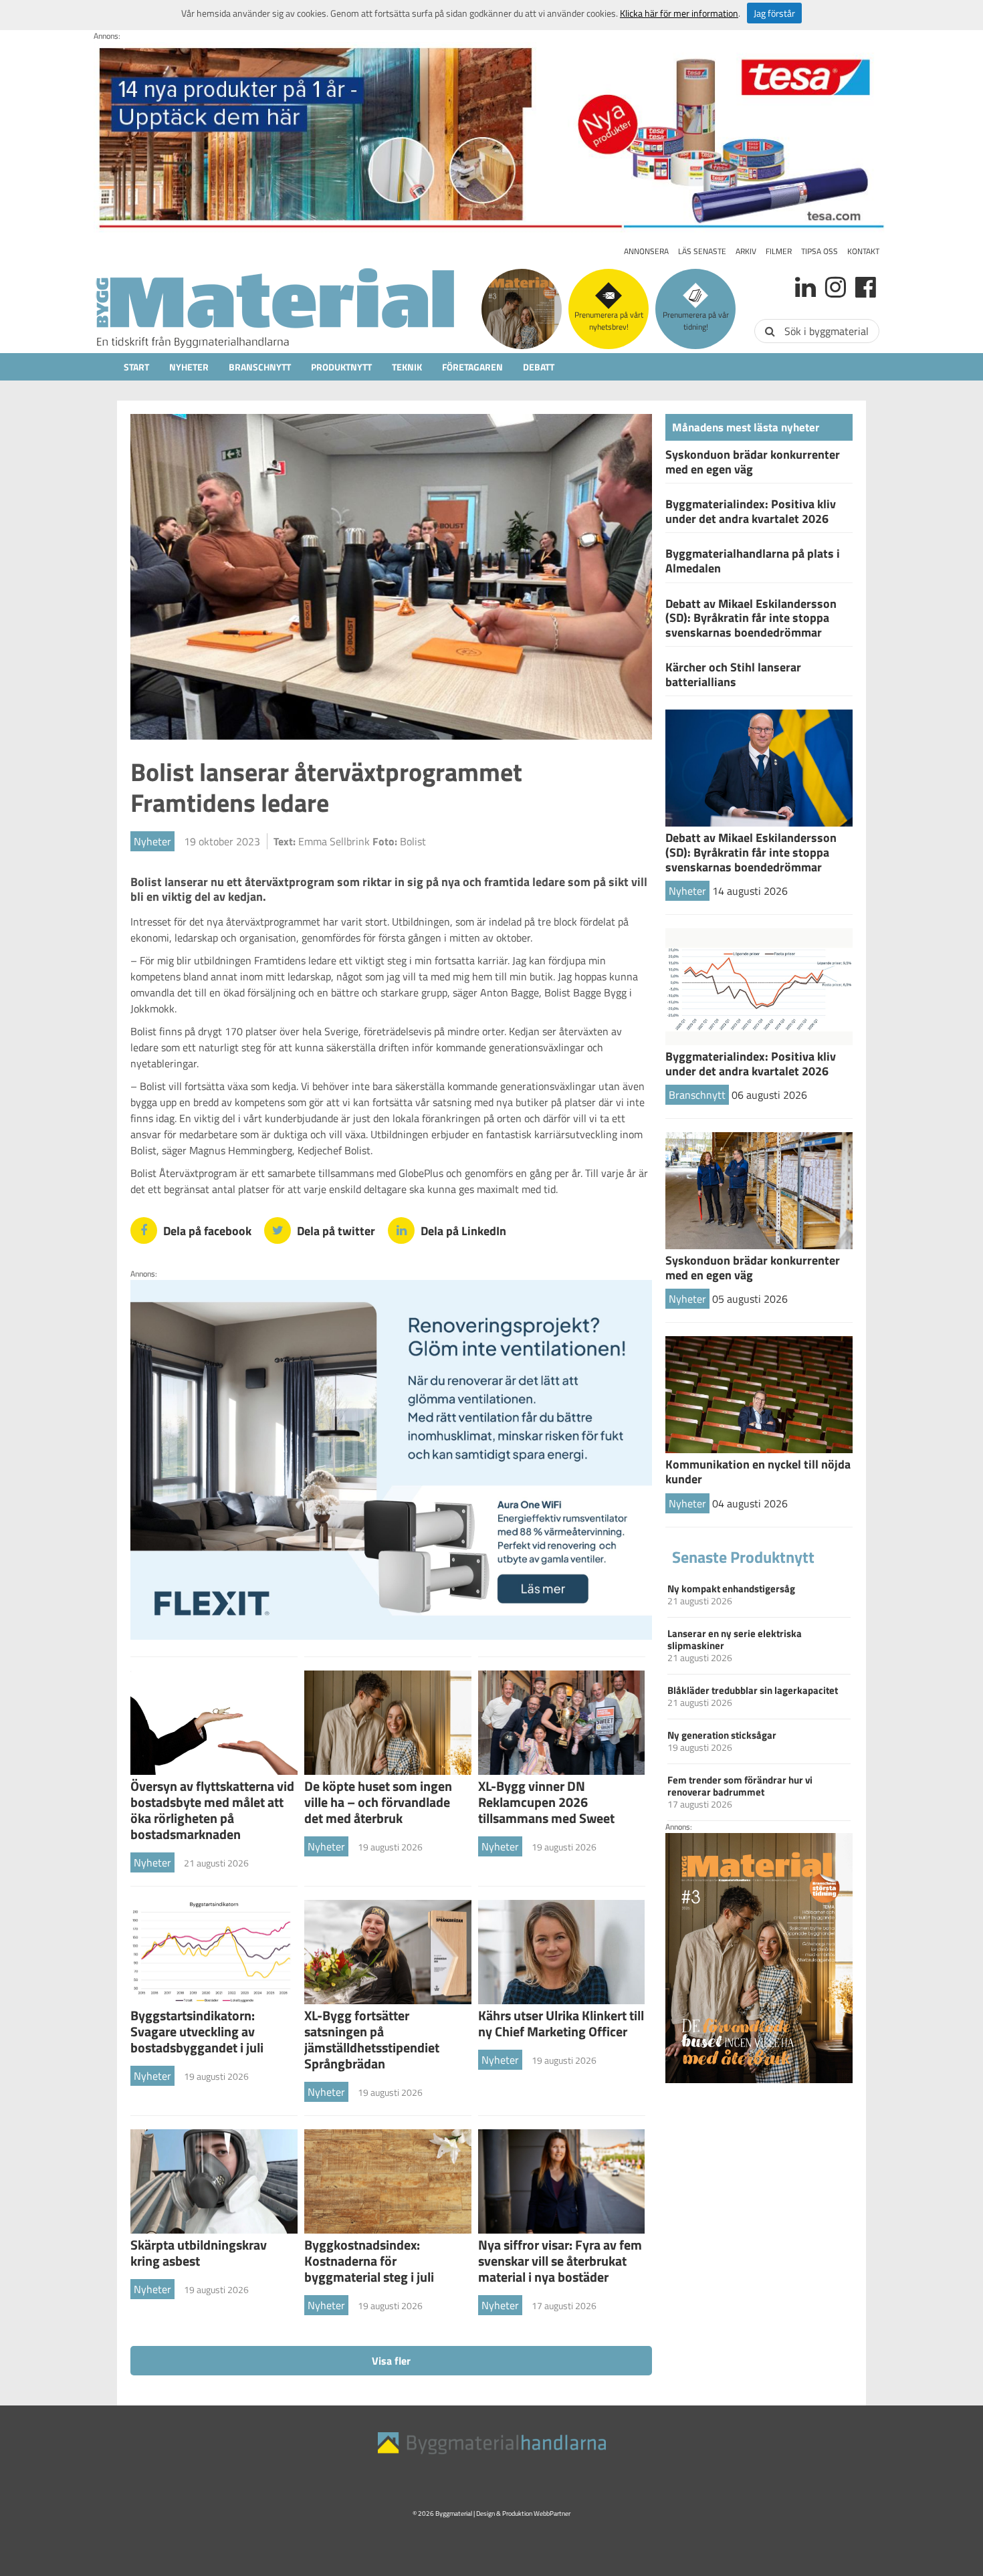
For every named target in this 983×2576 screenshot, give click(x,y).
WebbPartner (552, 2513)
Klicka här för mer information (679, 13)
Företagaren (472, 367)
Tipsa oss (820, 251)
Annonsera (646, 251)
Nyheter (189, 367)
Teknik (407, 367)
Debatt (539, 367)
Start (136, 367)
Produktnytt (341, 367)
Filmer (779, 251)
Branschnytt (260, 367)
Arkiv (746, 251)
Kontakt (863, 251)
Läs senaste (702, 251)
